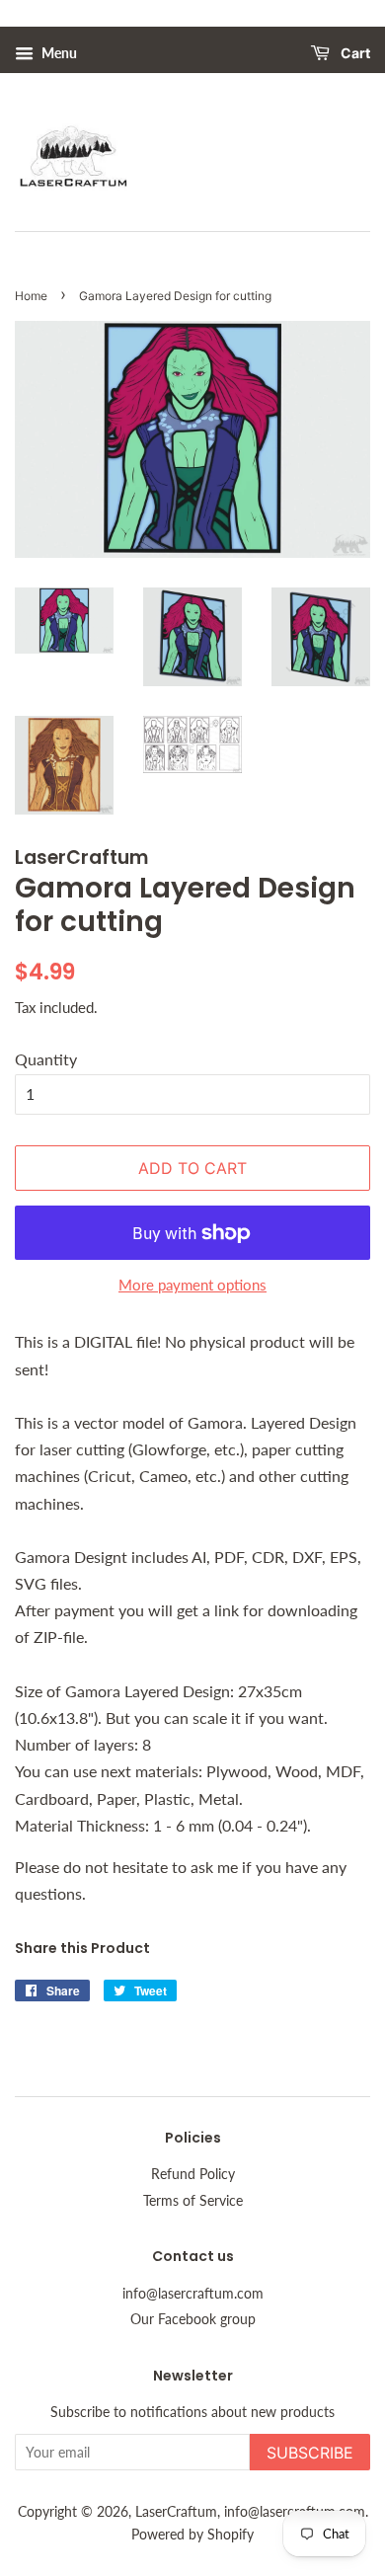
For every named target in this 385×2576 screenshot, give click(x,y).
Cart (354, 54)
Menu (58, 53)
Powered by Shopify (192, 2535)
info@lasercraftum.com (193, 2294)
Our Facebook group (193, 2319)
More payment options (192, 1285)
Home (31, 296)
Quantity (46, 1059)
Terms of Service (193, 2201)
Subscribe (310, 2453)
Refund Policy (193, 2174)
